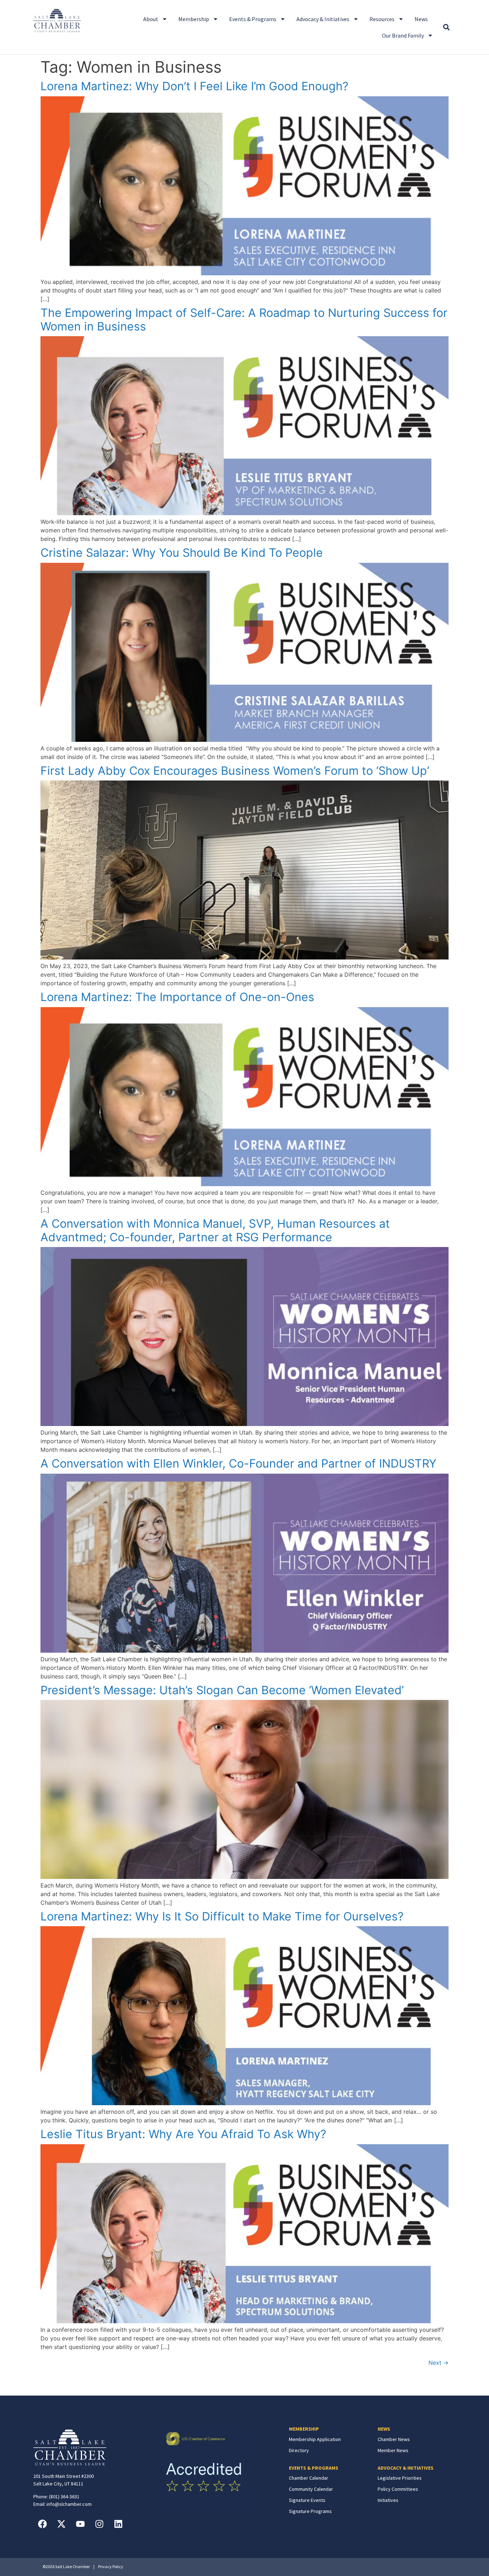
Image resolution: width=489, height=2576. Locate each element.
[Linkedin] (118, 2524)
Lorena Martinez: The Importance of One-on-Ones (177, 997)
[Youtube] (80, 2524)
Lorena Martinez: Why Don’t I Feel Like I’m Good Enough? (194, 86)
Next (439, 2363)
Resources (382, 19)
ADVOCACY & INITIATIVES (406, 2468)
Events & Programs (253, 19)
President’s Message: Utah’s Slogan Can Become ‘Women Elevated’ (222, 1690)
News (421, 19)
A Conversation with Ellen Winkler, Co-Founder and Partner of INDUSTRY (238, 1463)
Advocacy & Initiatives (323, 19)
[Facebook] (42, 2524)
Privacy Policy (111, 2567)
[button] (446, 27)
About (151, 19)
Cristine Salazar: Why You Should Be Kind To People (182, 553)
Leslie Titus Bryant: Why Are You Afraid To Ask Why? (183, 2134)
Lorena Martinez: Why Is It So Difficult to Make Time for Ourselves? (222, 1916)
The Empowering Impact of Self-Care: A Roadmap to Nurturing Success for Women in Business (244, 320)
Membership (194, 19)
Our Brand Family (403, 35)
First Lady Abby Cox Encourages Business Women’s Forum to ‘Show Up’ (235, 771)
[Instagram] (99, 2524)
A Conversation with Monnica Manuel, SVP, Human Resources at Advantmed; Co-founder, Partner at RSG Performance (215, 1230)
